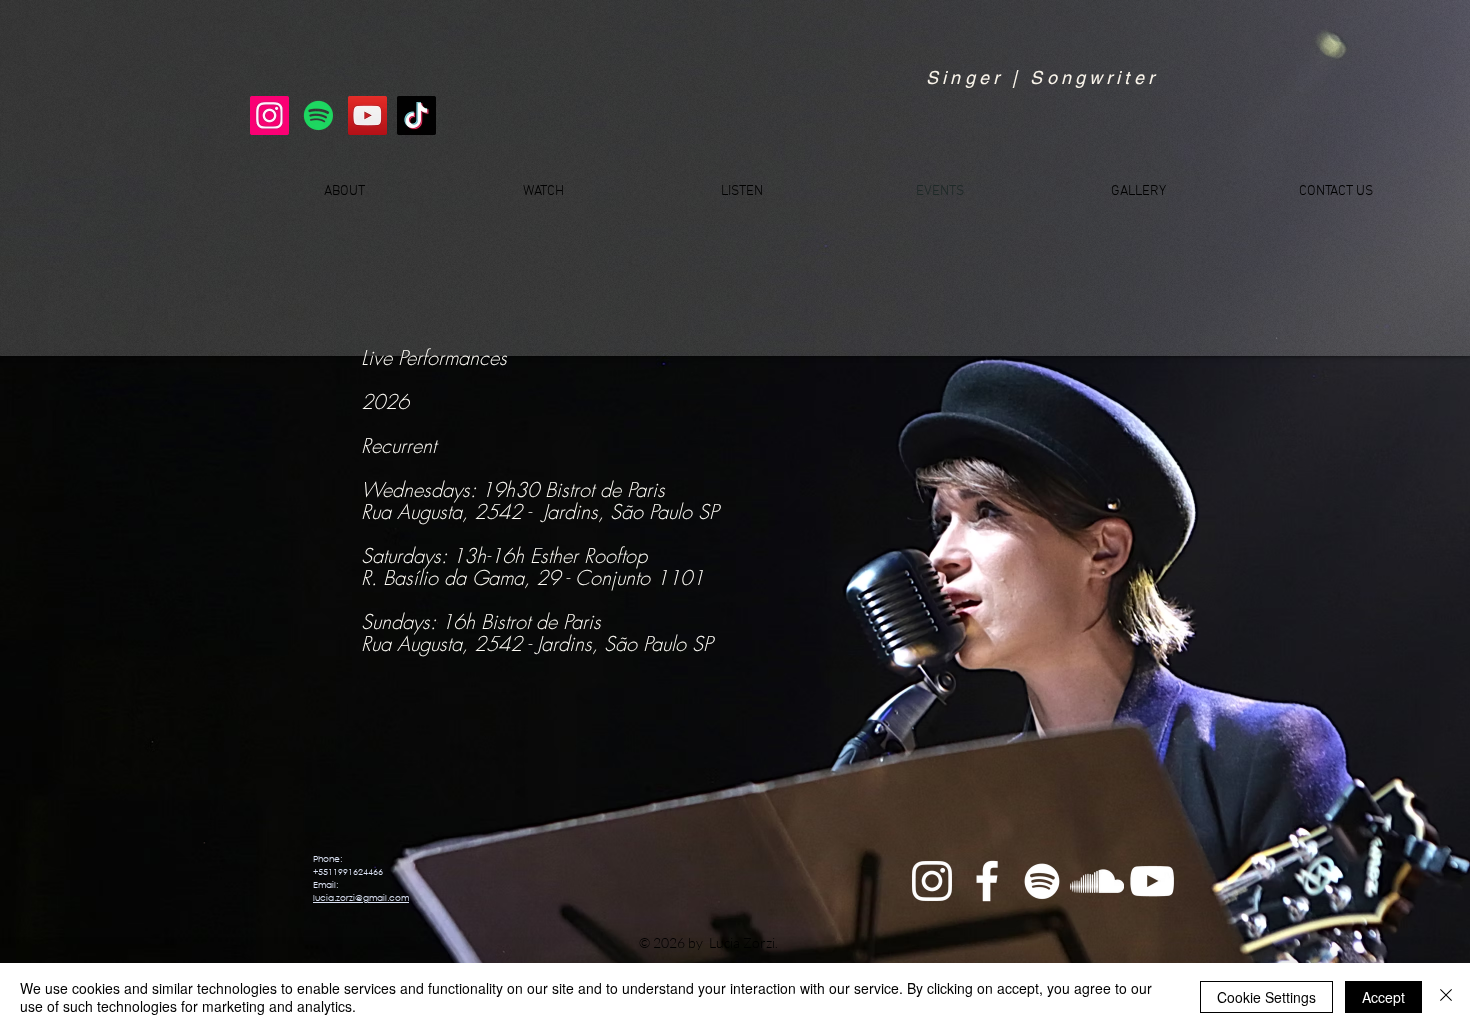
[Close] (1446, 997)
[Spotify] (318, 115)
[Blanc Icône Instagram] (932, 881)
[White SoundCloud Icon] (1097, 881)
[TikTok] (416, 115)
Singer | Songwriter (1042, 77)
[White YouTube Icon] (1152, 881)
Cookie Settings (1266, 997)
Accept (1383, 997)
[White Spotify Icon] (1042, 881)
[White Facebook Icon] (987, 881)
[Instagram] (269, 115)
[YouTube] (367, 115)
